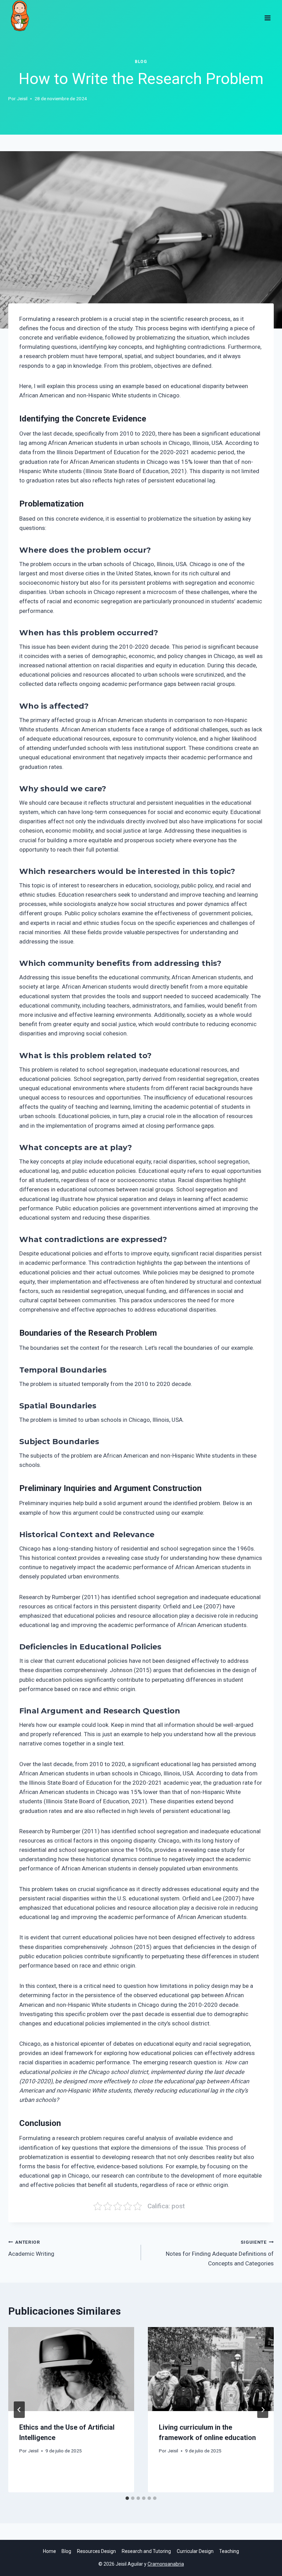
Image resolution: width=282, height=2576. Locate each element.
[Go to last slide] (19, 2410)
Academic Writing (31, 2248)
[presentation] (71, 2369)
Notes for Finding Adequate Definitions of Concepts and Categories (220, 2253)
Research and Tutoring (146, 2551)
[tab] (127, 2498)
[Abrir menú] (267, 15)
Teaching (229, 2551)
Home (50, 2551)
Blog (141, 62)
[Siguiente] (263, 2410)
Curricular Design (195, 2551)
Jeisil (22, 98)
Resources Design (96, 2551)
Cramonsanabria (166, 2564)
